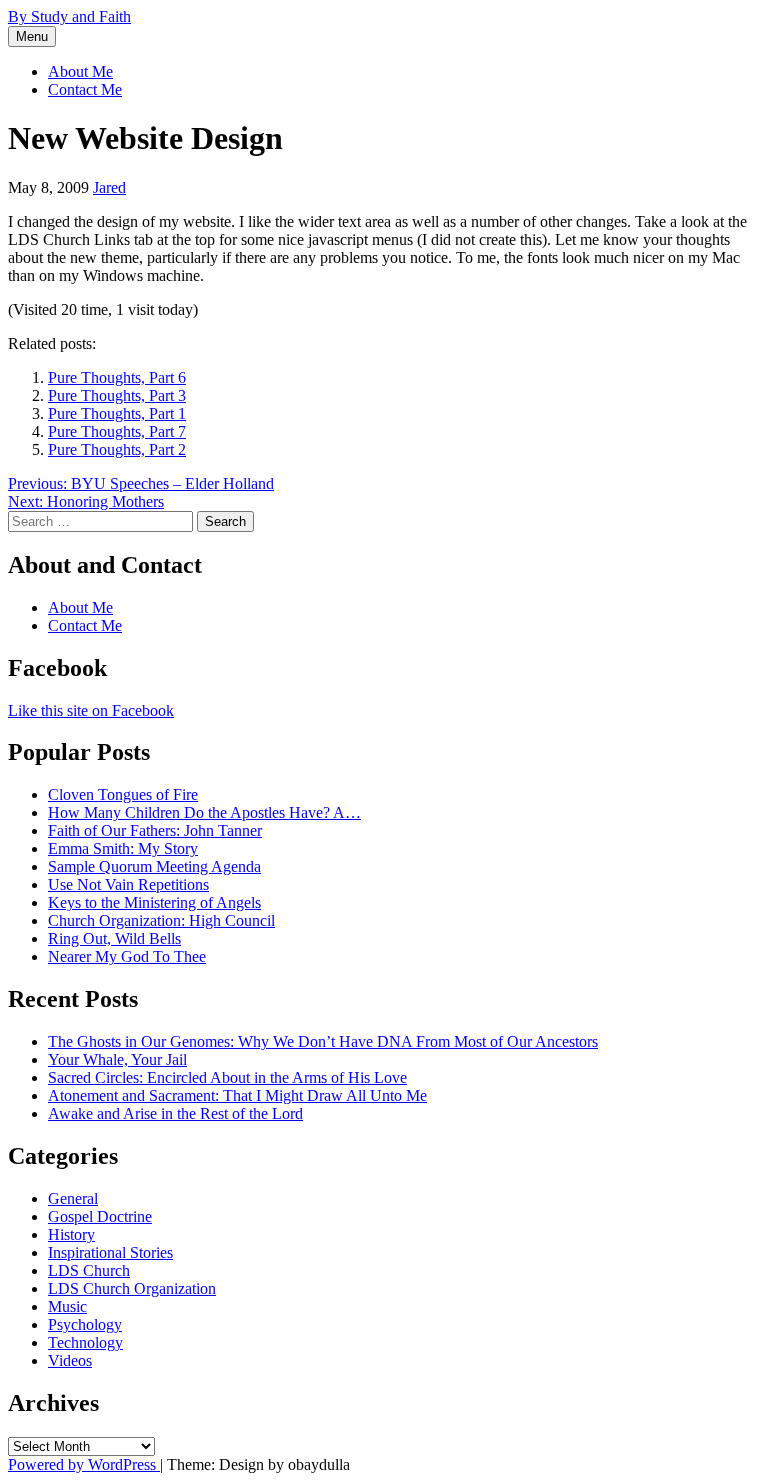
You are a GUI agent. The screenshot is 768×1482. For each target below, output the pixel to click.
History (71, 1234)
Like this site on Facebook (91, 710)
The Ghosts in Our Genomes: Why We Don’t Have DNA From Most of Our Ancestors (323, 1041)
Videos (70, 1360)
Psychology (85, 1324)
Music (67, 1306)
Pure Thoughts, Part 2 (117, 449)
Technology (85, 1342)
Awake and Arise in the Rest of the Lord (175, 1113)
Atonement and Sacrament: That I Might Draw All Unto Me (237, 1095)
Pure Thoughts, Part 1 (117, 413)
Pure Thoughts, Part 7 (117, 431)
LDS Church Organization (132, 1288)
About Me (80, 71)
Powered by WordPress (84, 1464)
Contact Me (85, 89)
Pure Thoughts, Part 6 (117, 377)
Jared (109, 187)
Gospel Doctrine (100, 1216)
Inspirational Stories (110, 1252)
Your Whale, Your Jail (117, 1059)
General (73, 1198)
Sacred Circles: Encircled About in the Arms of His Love (227, 1077)
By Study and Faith (69, 16)
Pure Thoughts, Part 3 (117, 395)
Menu (32, 36)
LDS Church (89, 1270)
